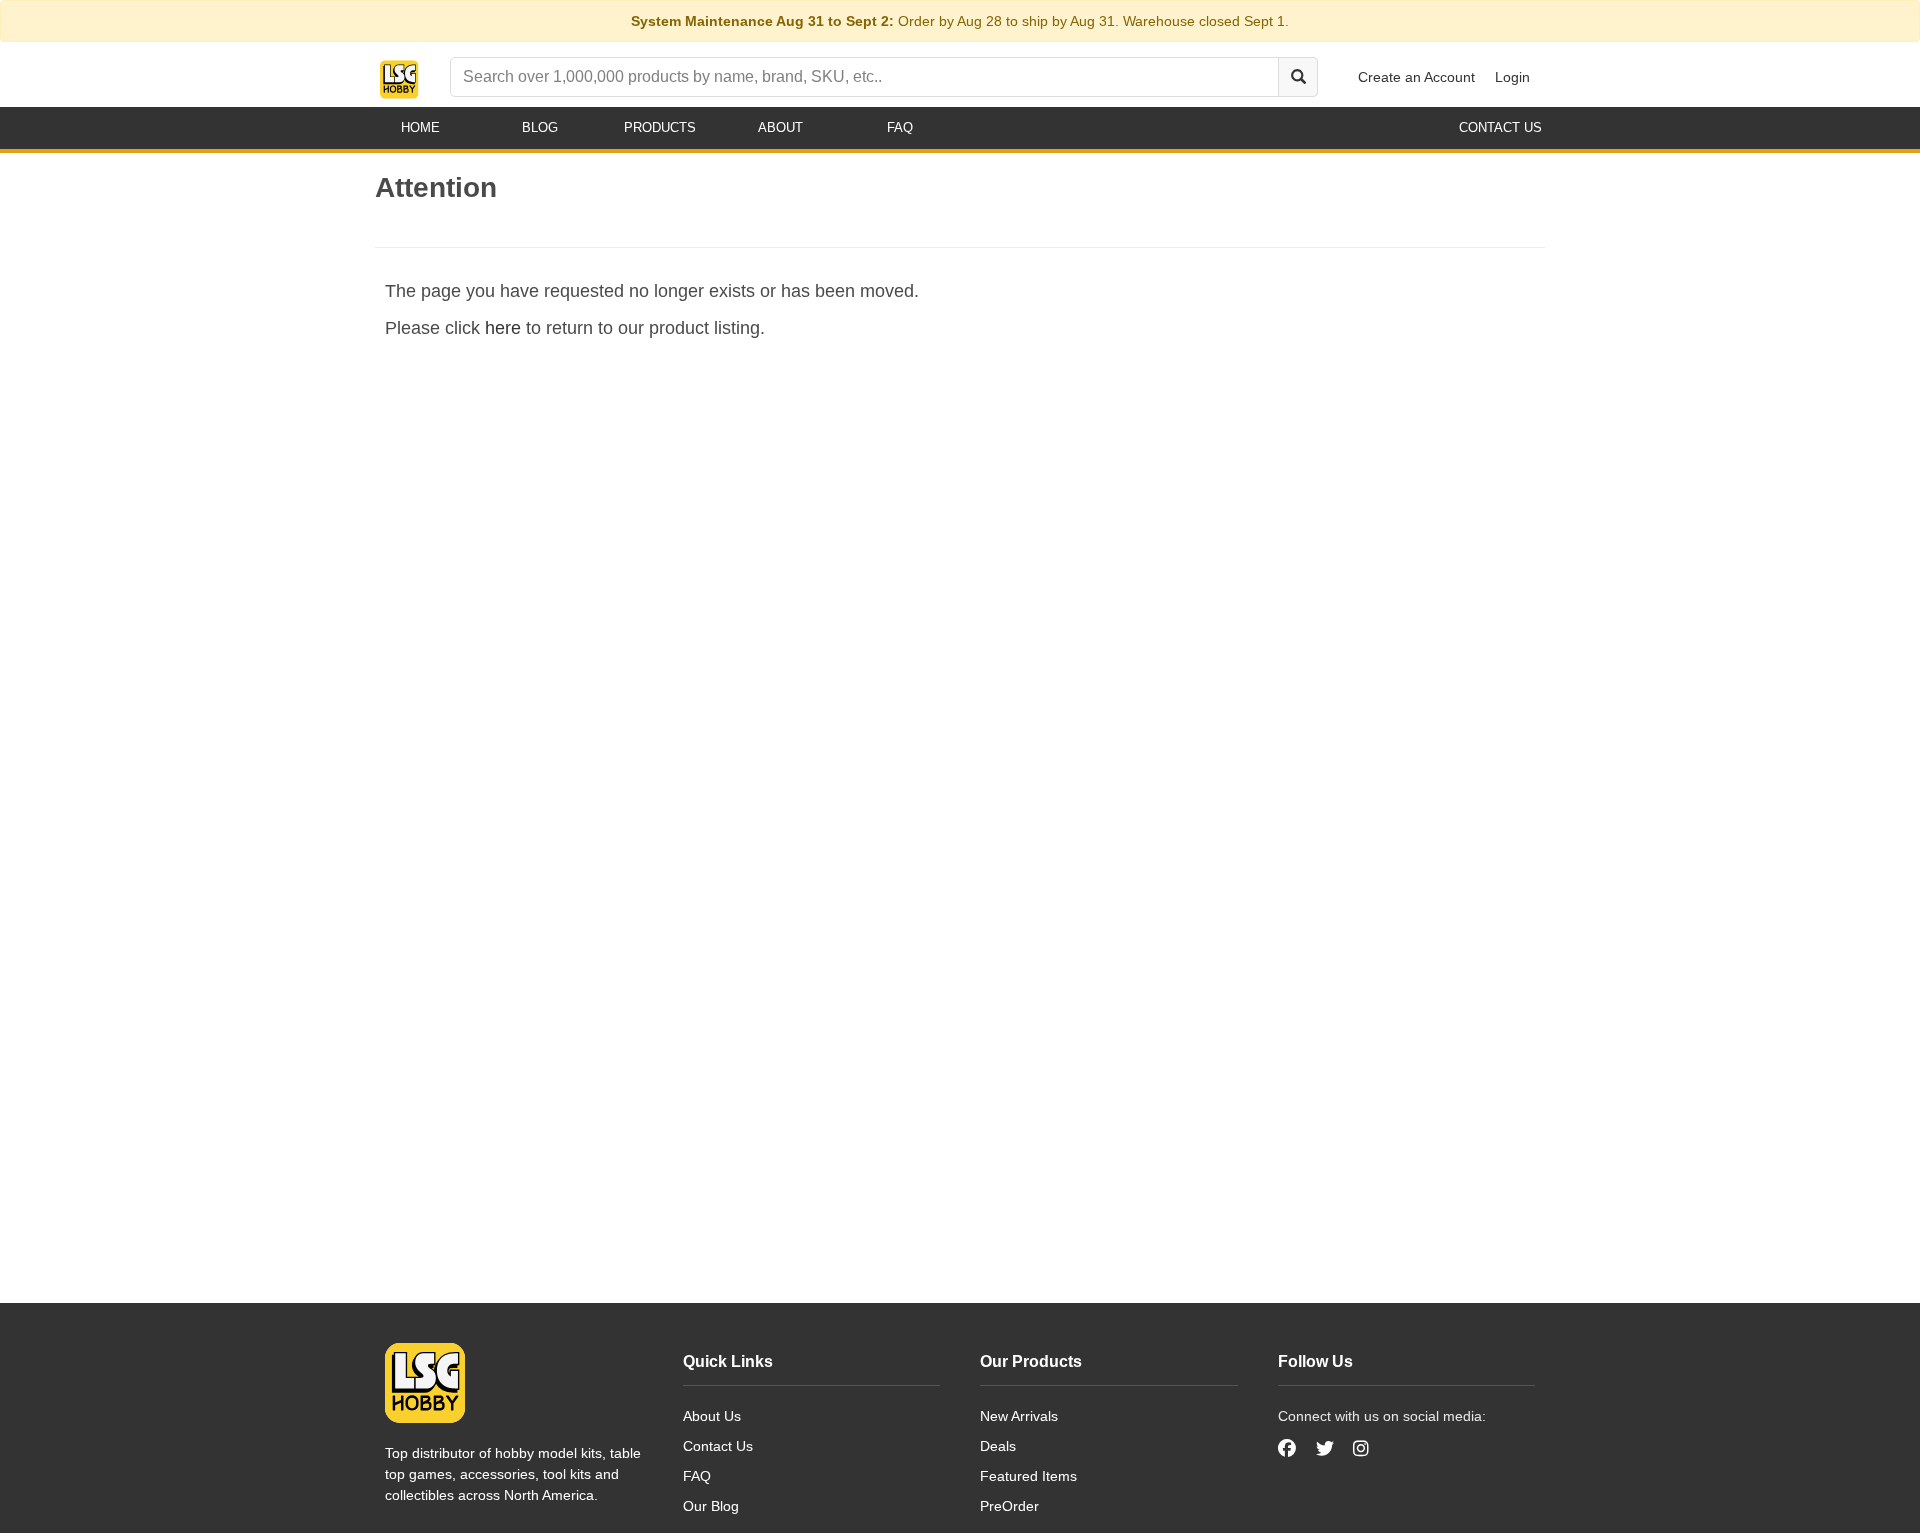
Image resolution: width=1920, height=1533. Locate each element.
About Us (712, 1416)
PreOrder (1009, 1506)
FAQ (697, 1476)
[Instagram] (1361, 1449)
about (780, 127)
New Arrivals (1019, 1416)
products (660, 127)
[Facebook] (1289, 1449)
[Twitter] (1325, 1449)
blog (540, 127)
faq (900, 127)
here (503, 328)
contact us (1500, 127)
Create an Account (1416, 77)
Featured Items (1028, 1476)
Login (1512, 77)
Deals (998, 1446)
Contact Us (718, 1446)
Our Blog (711, 1506)
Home (420, 127)
